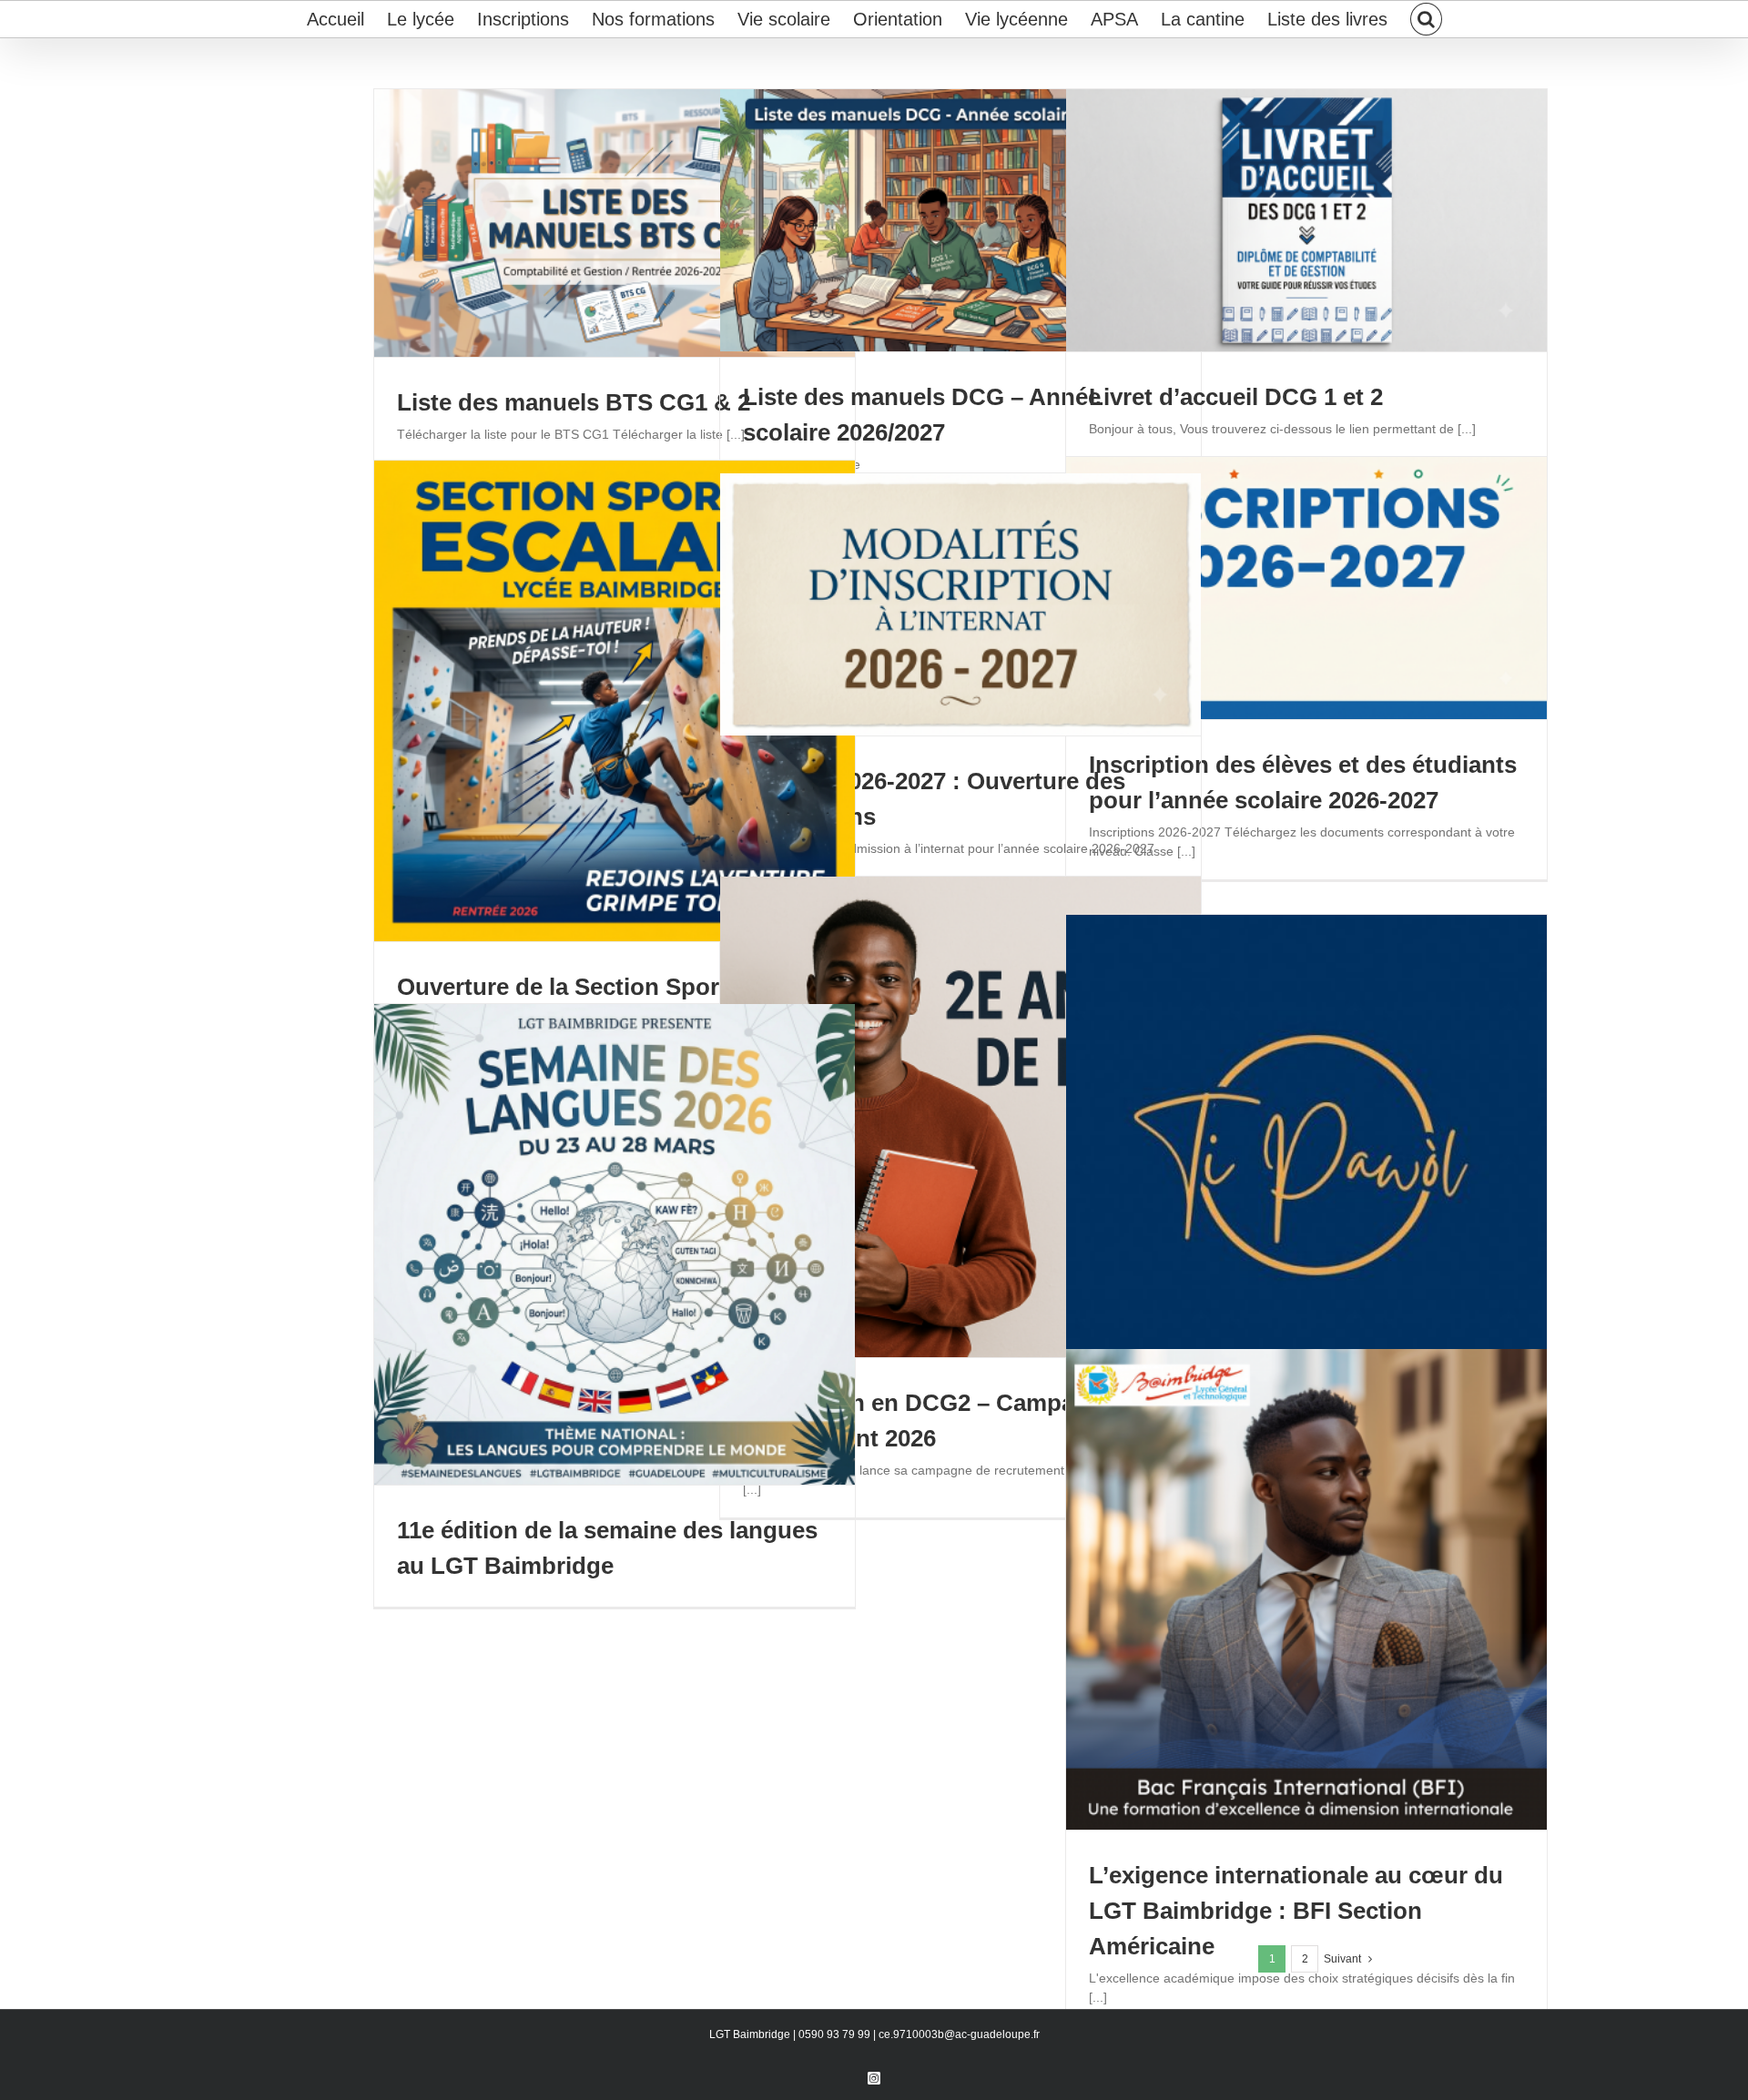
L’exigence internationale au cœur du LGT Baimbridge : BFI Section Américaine (1296, 1911)
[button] (1426, 19)
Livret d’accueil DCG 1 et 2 (1236, 397)
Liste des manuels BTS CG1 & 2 (574, 402)
